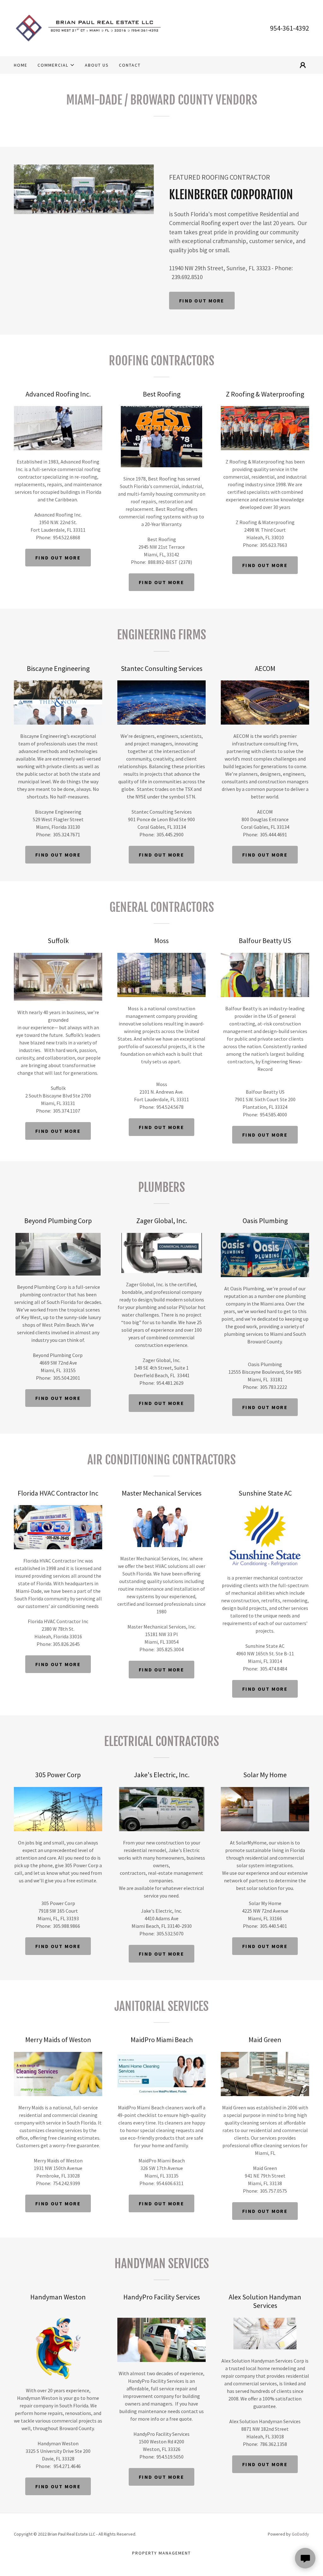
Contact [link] (130, 65)
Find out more (202, 301)
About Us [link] (97, 65)
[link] (88, 27)
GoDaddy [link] (300, 2534)
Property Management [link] (161, 2553)
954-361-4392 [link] (290, 28)
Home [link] (21, 65)
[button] (56, 65)
